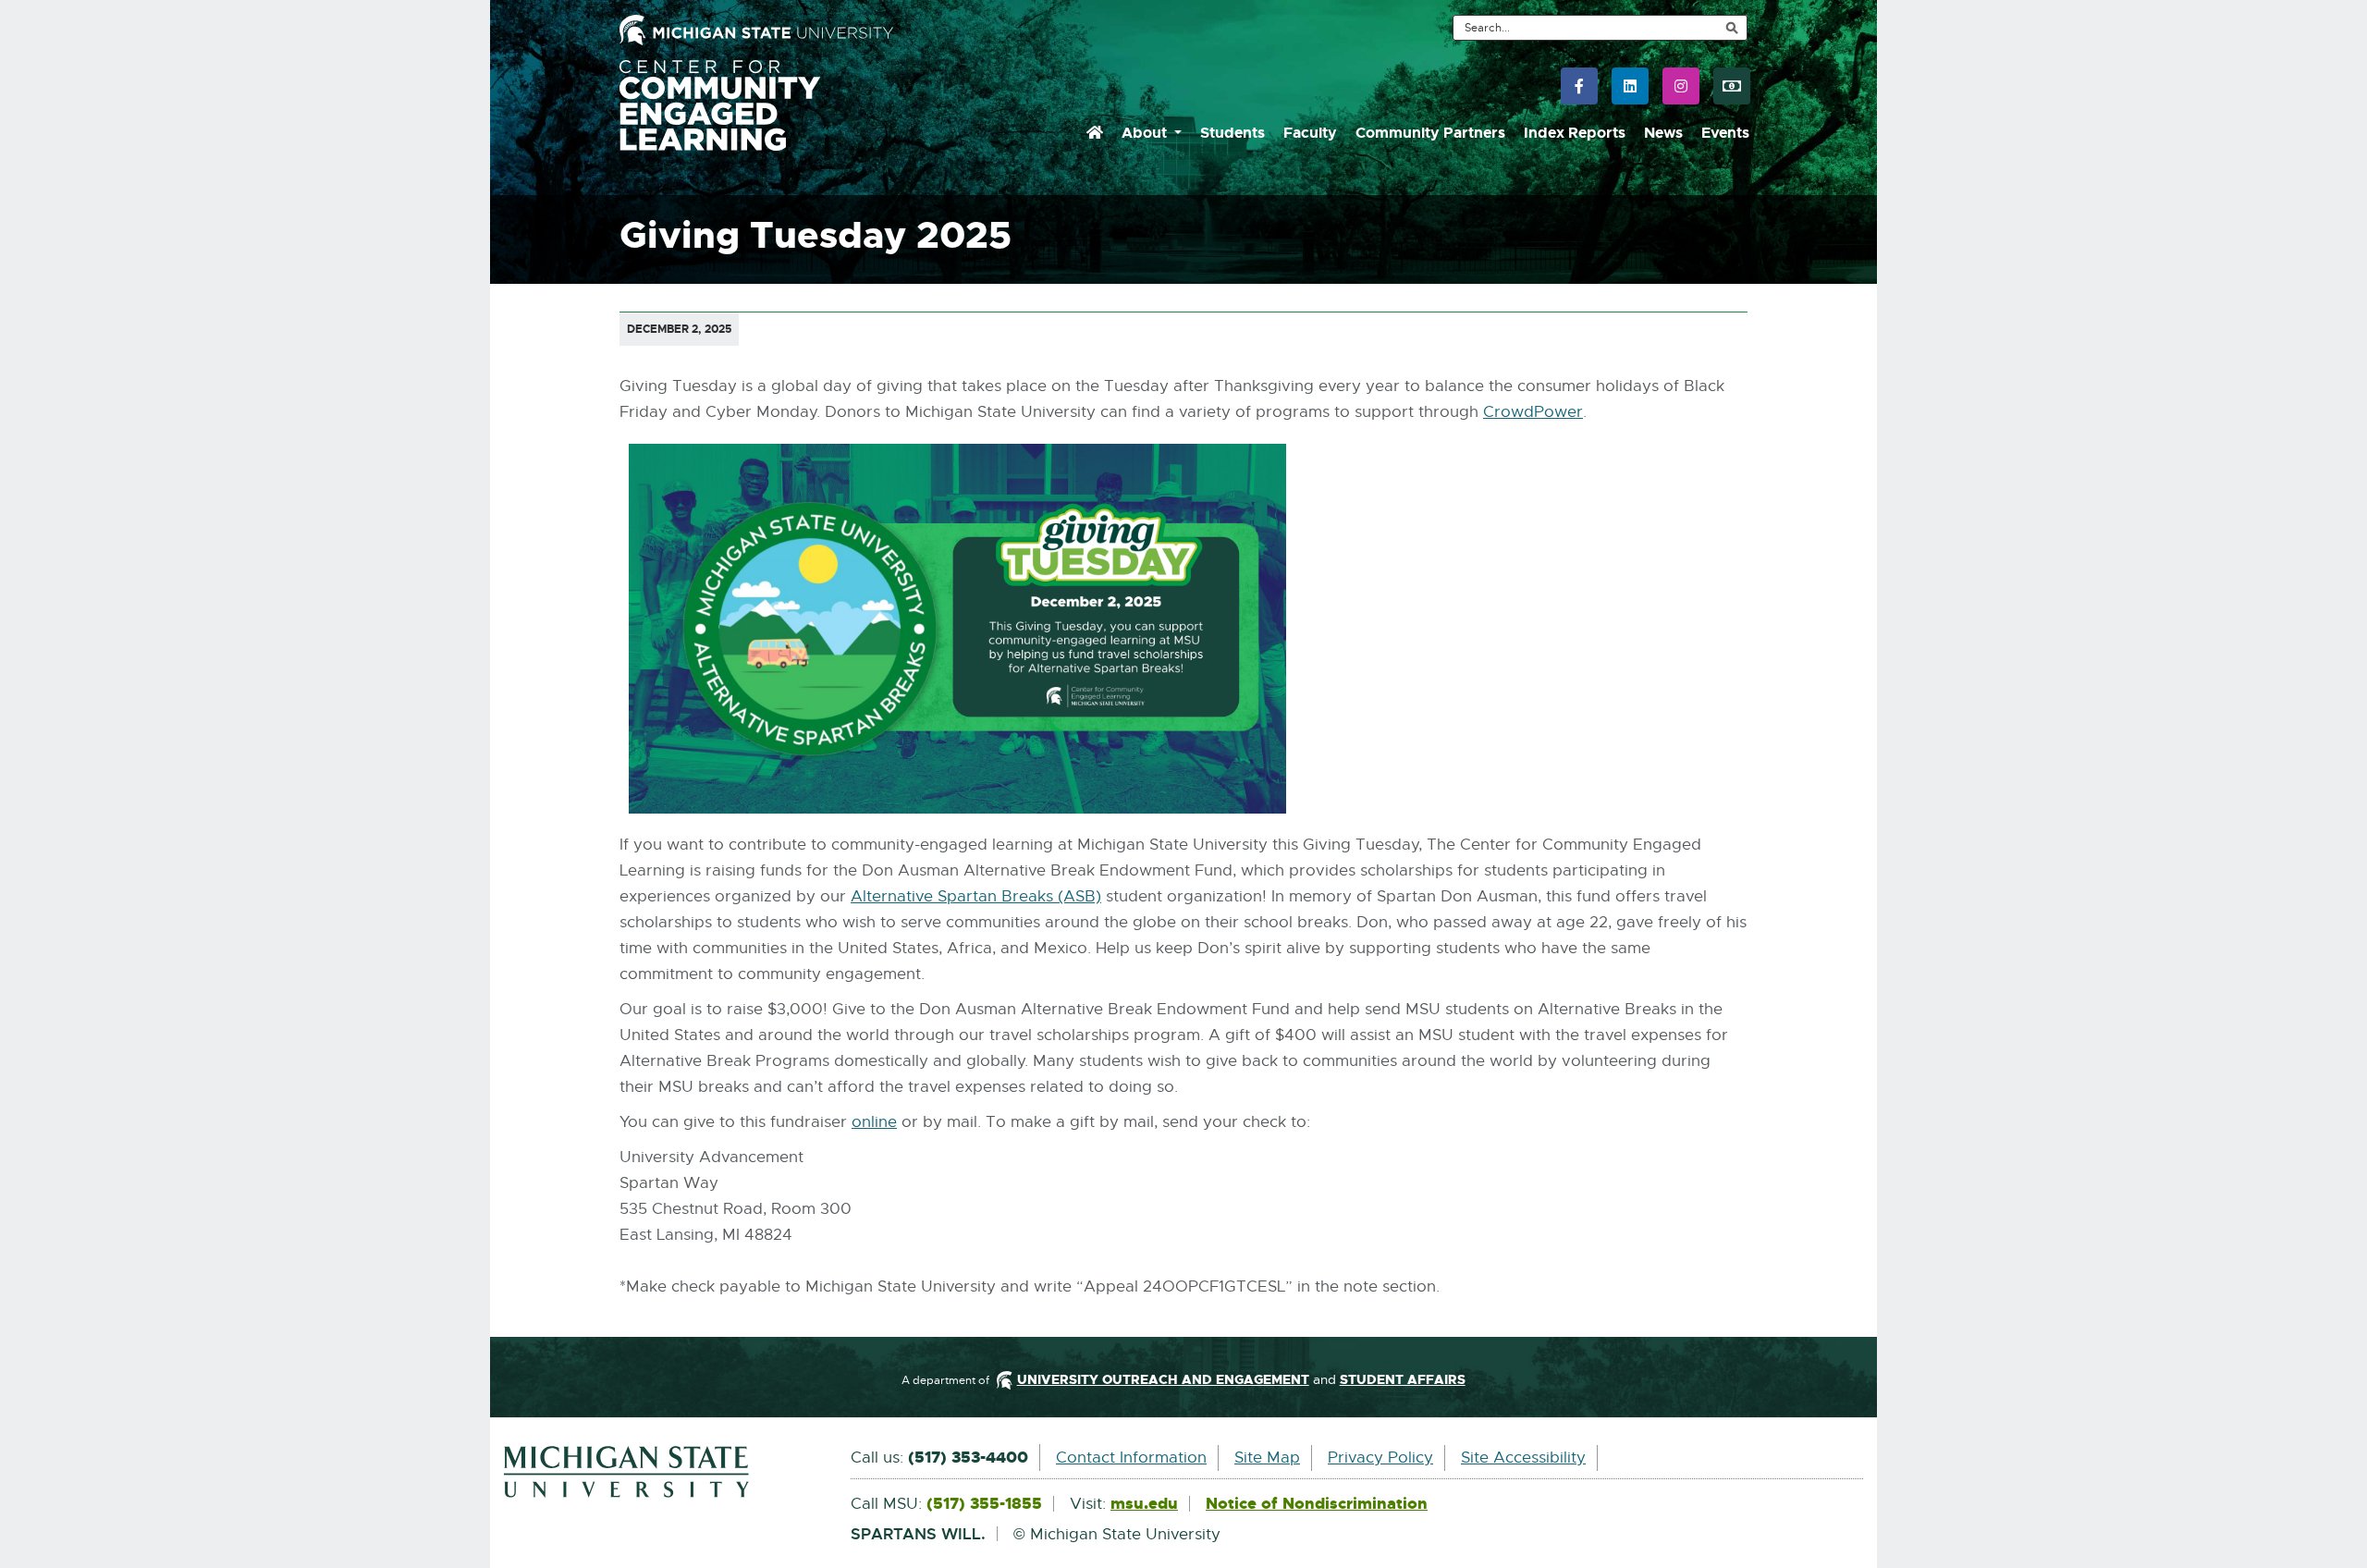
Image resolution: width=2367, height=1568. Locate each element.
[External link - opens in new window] (663, 1472)
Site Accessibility (1523, 1458)
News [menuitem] (1663, 133)
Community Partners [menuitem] (1430, 133)
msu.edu (1144, 1504)
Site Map (1267, 1458)
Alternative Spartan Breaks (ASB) (976, 897)
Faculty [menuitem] (1310, 133)
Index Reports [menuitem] (1575, 133)
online (874, 1123)
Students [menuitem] (1233, 133)
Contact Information (1131, 1458)
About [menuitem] (1146, 133)
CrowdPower (1533, 413)
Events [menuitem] (1725, 133)
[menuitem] (1095, 133)
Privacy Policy (1380, 1458)
